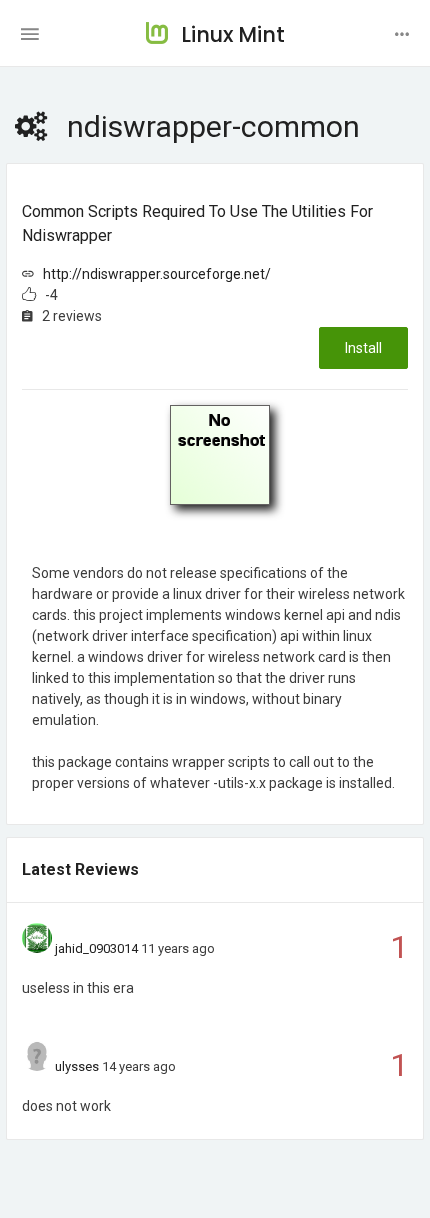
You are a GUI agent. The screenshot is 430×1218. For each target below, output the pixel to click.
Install (363, 348)
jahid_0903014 (96, 948)
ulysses (77, 1066)
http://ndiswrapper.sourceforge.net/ (157, 274)
